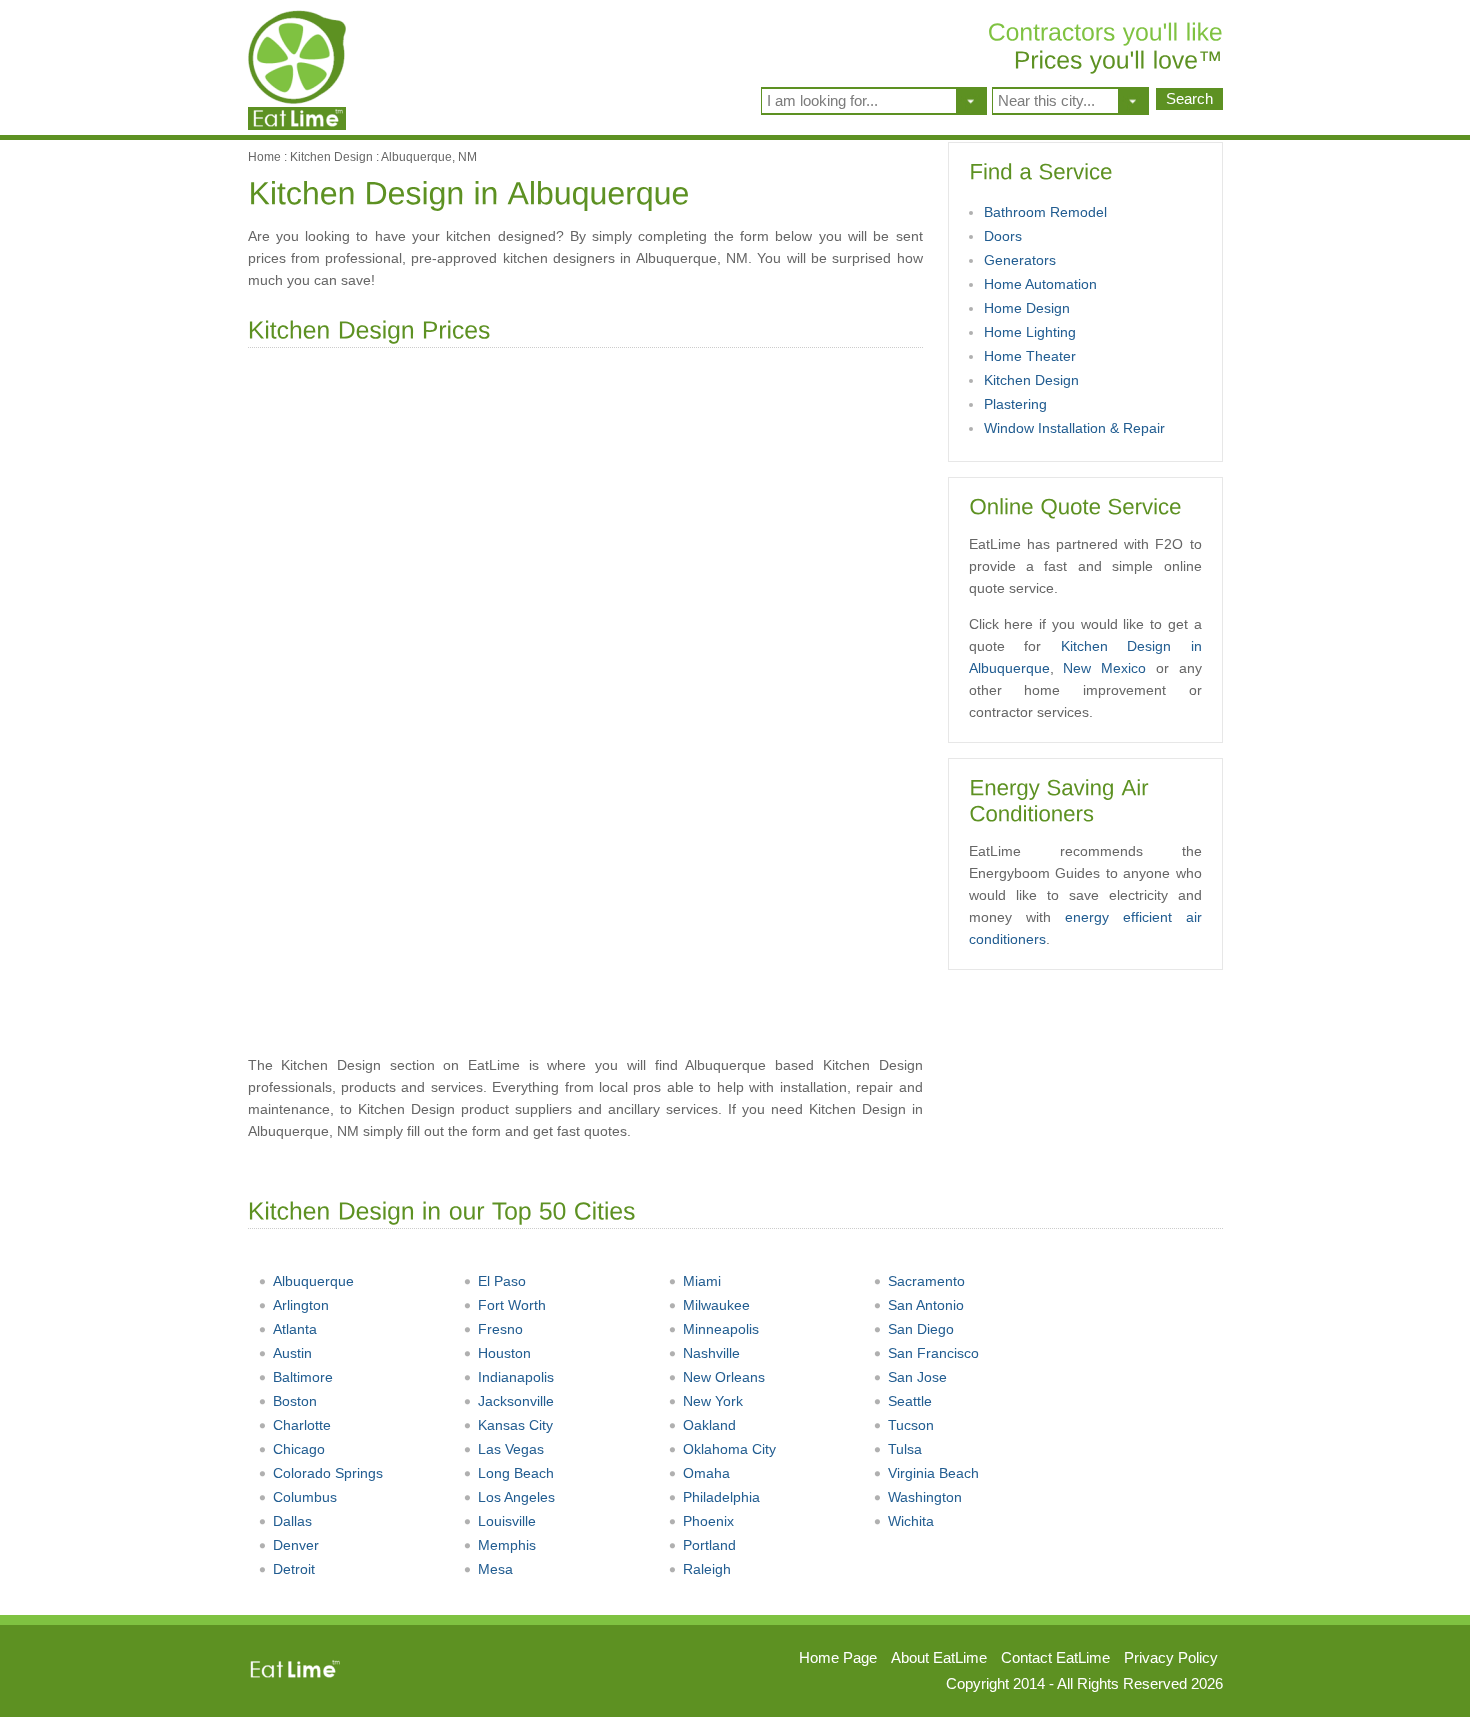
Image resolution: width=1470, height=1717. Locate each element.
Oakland (709, 1425)
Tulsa (905, 1449)
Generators (1020, 260)
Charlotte (302, 1425)
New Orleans (724, 1377)
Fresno (500, 1329)
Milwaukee (716, 1305)
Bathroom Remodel (1045, 212)
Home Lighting (1030, 332)
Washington (925, 1497)
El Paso (502, 1281)
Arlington (301, 1305)
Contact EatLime (1055, 1657)
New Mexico (1104, 668)
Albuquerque (313, 1281)
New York (713, 1401)
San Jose (917, 1377)
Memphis (507, 1545)
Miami (702, 1281)
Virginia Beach (933, 1473)
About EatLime (939, 1657)
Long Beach (516, 1473)
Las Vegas (511, 1449)
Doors (1003, 236)
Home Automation (1040, 284)
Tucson (911, 1425)
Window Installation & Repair (1074, 428)
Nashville (711, 1353)
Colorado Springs (328, 1473)
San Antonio (926, 1305)
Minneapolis (721, 1329)
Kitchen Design (331, 157)
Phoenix (708, 1521)
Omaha (706, 1473)
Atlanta (295, 1329)
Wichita (911, 1521)
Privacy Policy (1171, 1657)
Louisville (507, 1521)
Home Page (838, 1657)
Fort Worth (512, 1305)
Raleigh (707, 1569)
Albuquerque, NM (429, 157)
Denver (296, 1545)
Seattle (910, 1401)
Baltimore (303, 1377)
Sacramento (926, 1281)
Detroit (294, 1569)
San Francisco (933, 1353)
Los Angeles (516, 1497)
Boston (295, 1401)
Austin (292, 1353)
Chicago (299, 1449)
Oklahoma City (729, 1449)
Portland (709, 1545)
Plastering (1015, 404)
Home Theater (1030, 356)
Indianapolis (516, 1377)
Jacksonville (516, 1401)
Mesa (495, 1569)
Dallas (292, 1521)
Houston (504, 1353)
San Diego (921, 1329)
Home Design (1027, 308)
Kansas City (515, 1425)
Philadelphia (721, 1497)
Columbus (305, 1497)
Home (264, 157)
